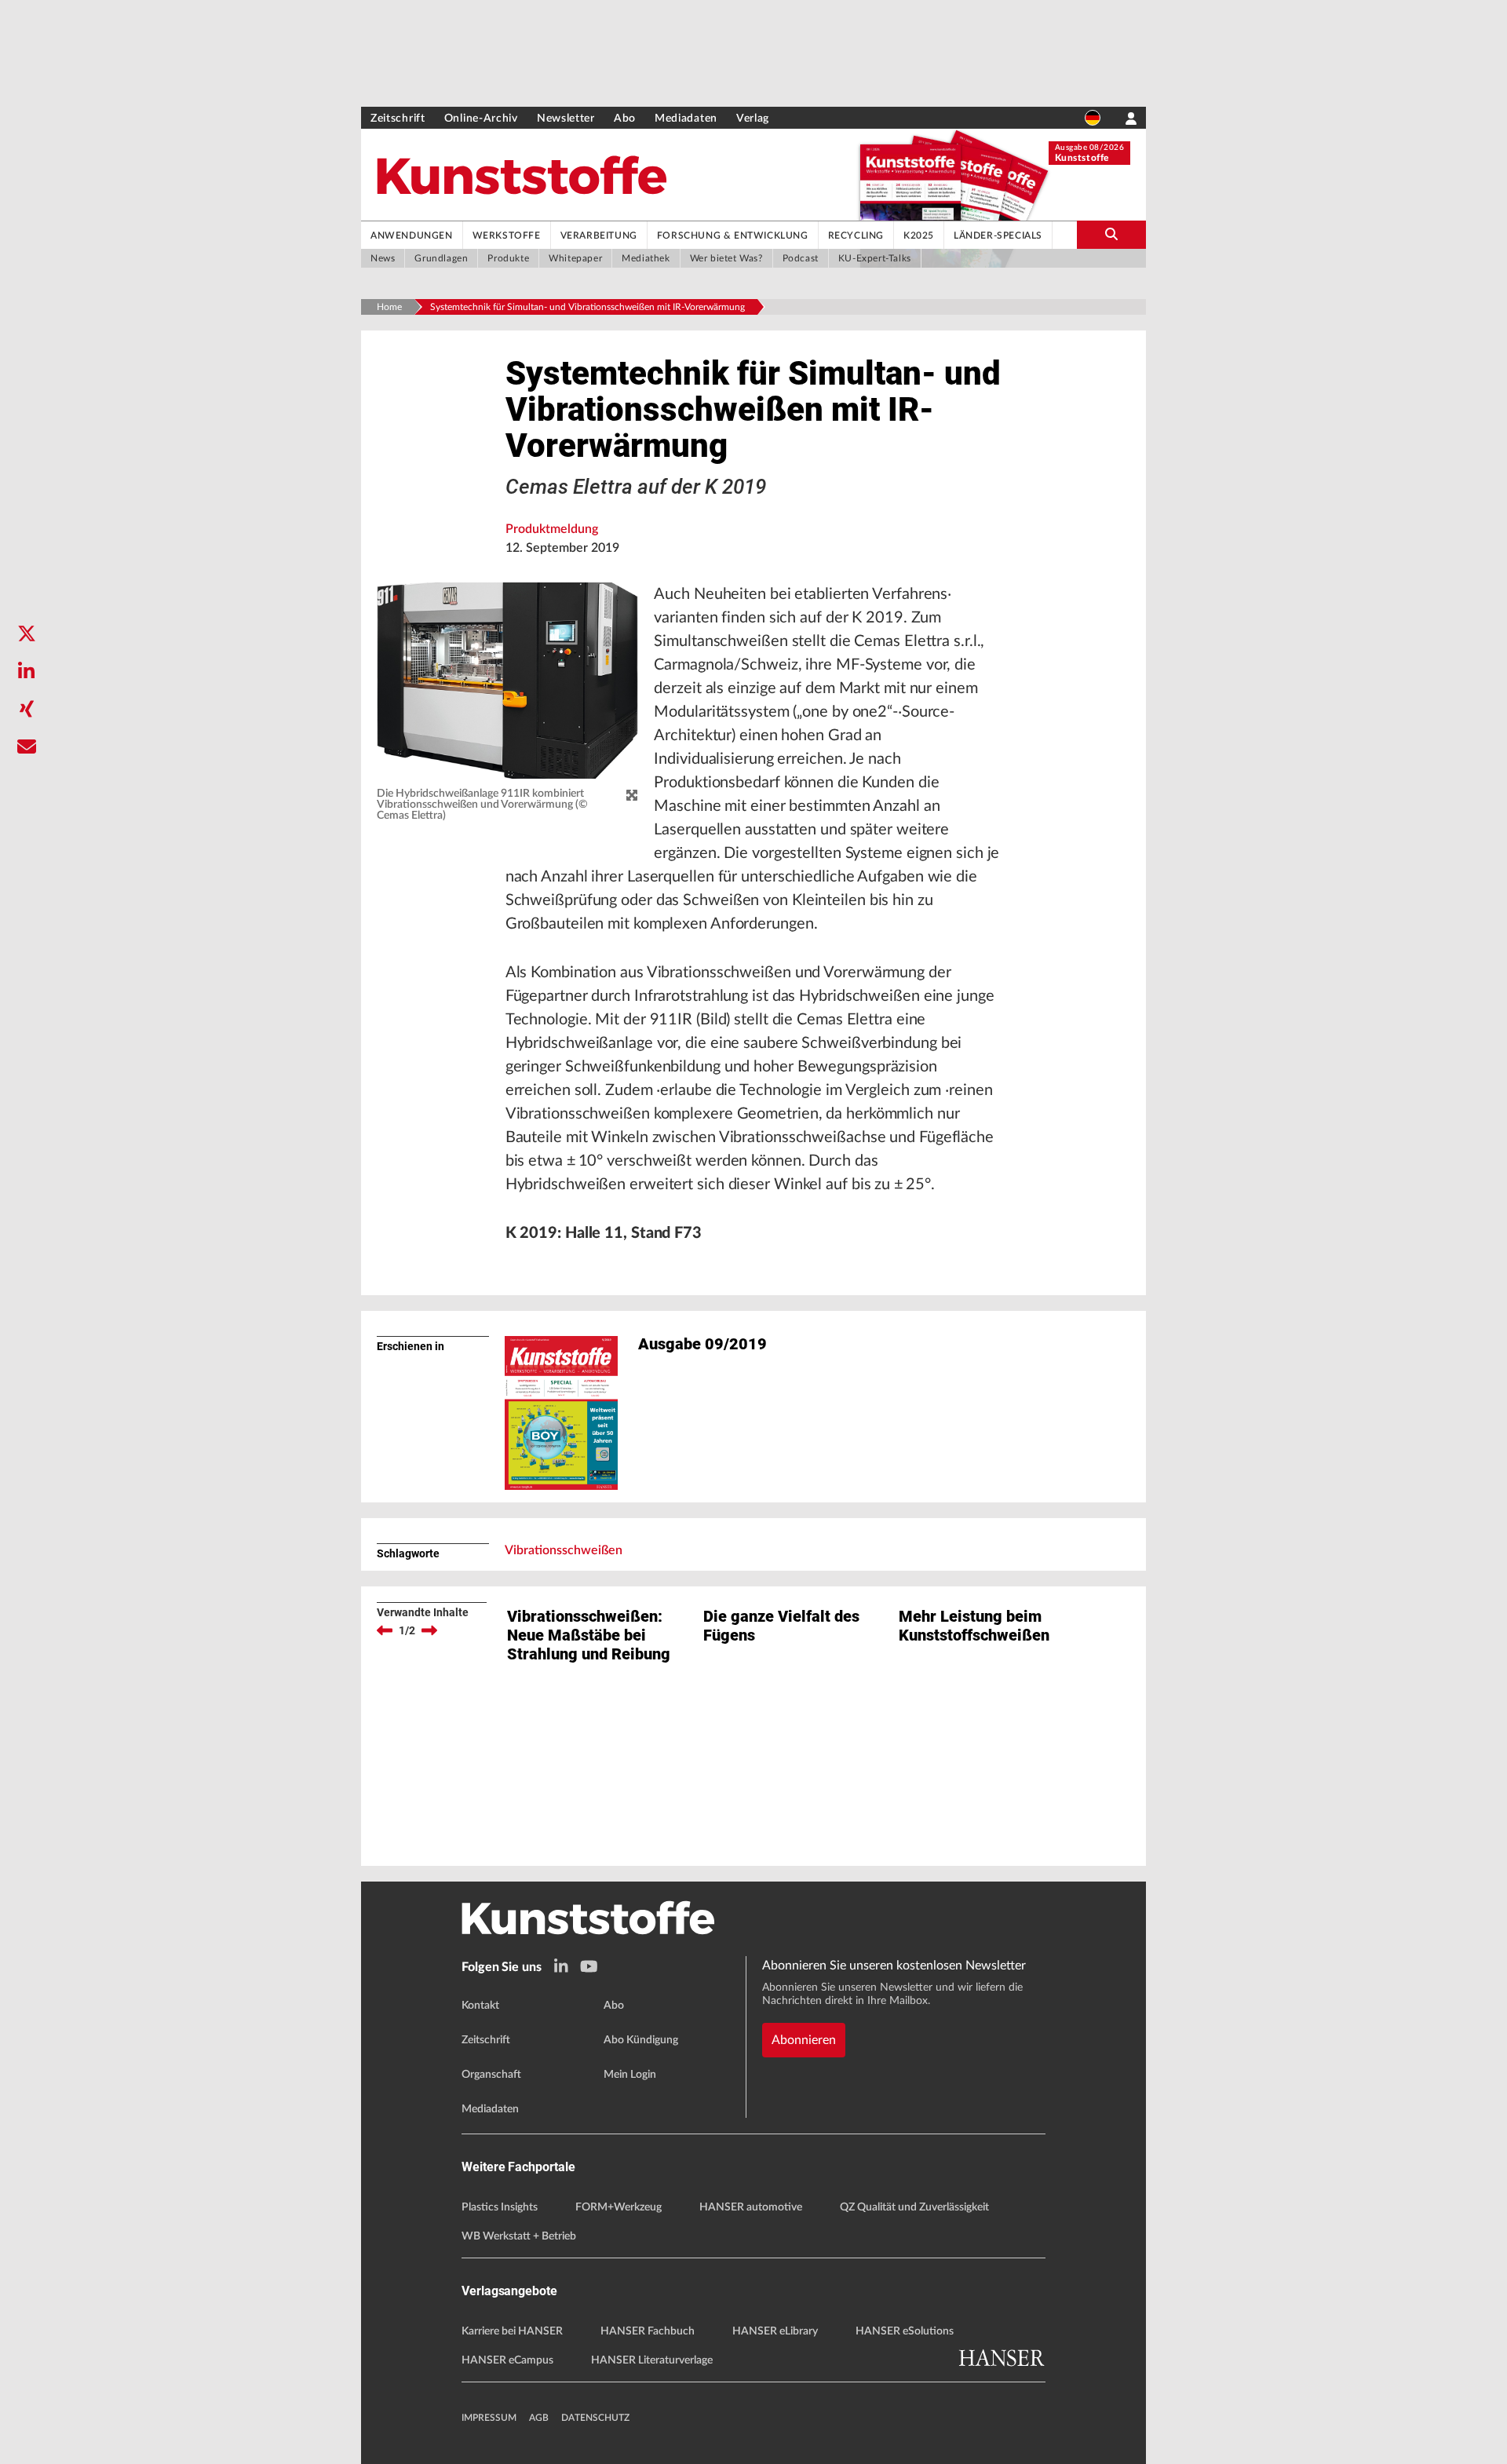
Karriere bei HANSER (512, 2331)
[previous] (385, 1630)
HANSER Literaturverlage (652, 2360)
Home (389, 307)
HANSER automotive (751, 2207)
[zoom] (632, 796)
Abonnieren (804, 2040)
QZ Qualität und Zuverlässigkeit (914, 2207)
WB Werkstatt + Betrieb (519, 2236)
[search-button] (1111, 235)
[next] (429, 1630)
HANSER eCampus (507, 2360)
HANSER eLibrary (775, 2331)
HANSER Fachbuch (648, 2331)
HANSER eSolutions (905, 2331)
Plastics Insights (500, 2207)
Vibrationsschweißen (564, 1550)
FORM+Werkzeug (618, 2207)
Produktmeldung (552, 529)
